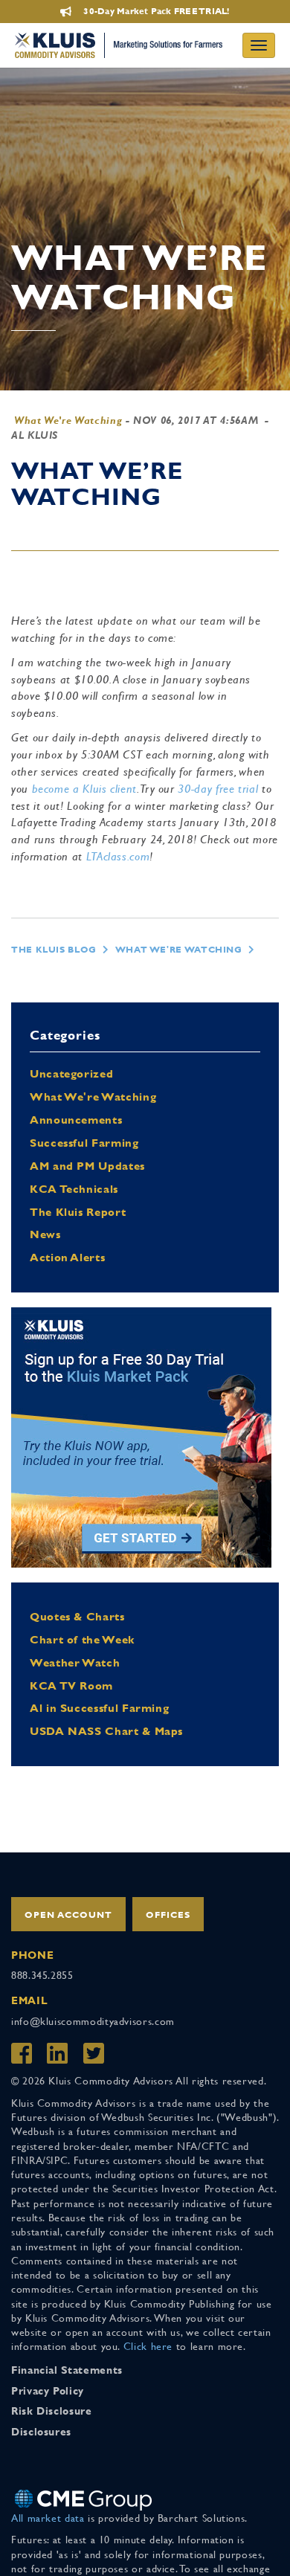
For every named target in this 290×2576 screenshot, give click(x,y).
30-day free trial (218, 789)
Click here (148, 2346)
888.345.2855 (42, 1975)
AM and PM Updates (87, 1166)
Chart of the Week (82, 1639)
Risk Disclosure (52, 2411)
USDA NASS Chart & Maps (106, 1731)
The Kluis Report (78, 1212)
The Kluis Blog (54, 950)
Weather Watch (75, 1662)
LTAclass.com (118, 856)
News (45, 1234)
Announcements (76, 1120)
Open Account (68, 1915)
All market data (48, 2518)
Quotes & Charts (77, 1616)
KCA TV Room (71, 1685)
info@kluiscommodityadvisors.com (93, 2021)
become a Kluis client (84, 789)
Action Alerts (67, 1257)
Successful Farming (84, 1143)
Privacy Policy (48, 2391)
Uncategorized (71, 1073)
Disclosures (41, 2432)
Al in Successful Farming (99, 1708)
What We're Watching (68, 420)
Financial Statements (67, 2370)
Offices (168, 1915)
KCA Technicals (74, 1189)
